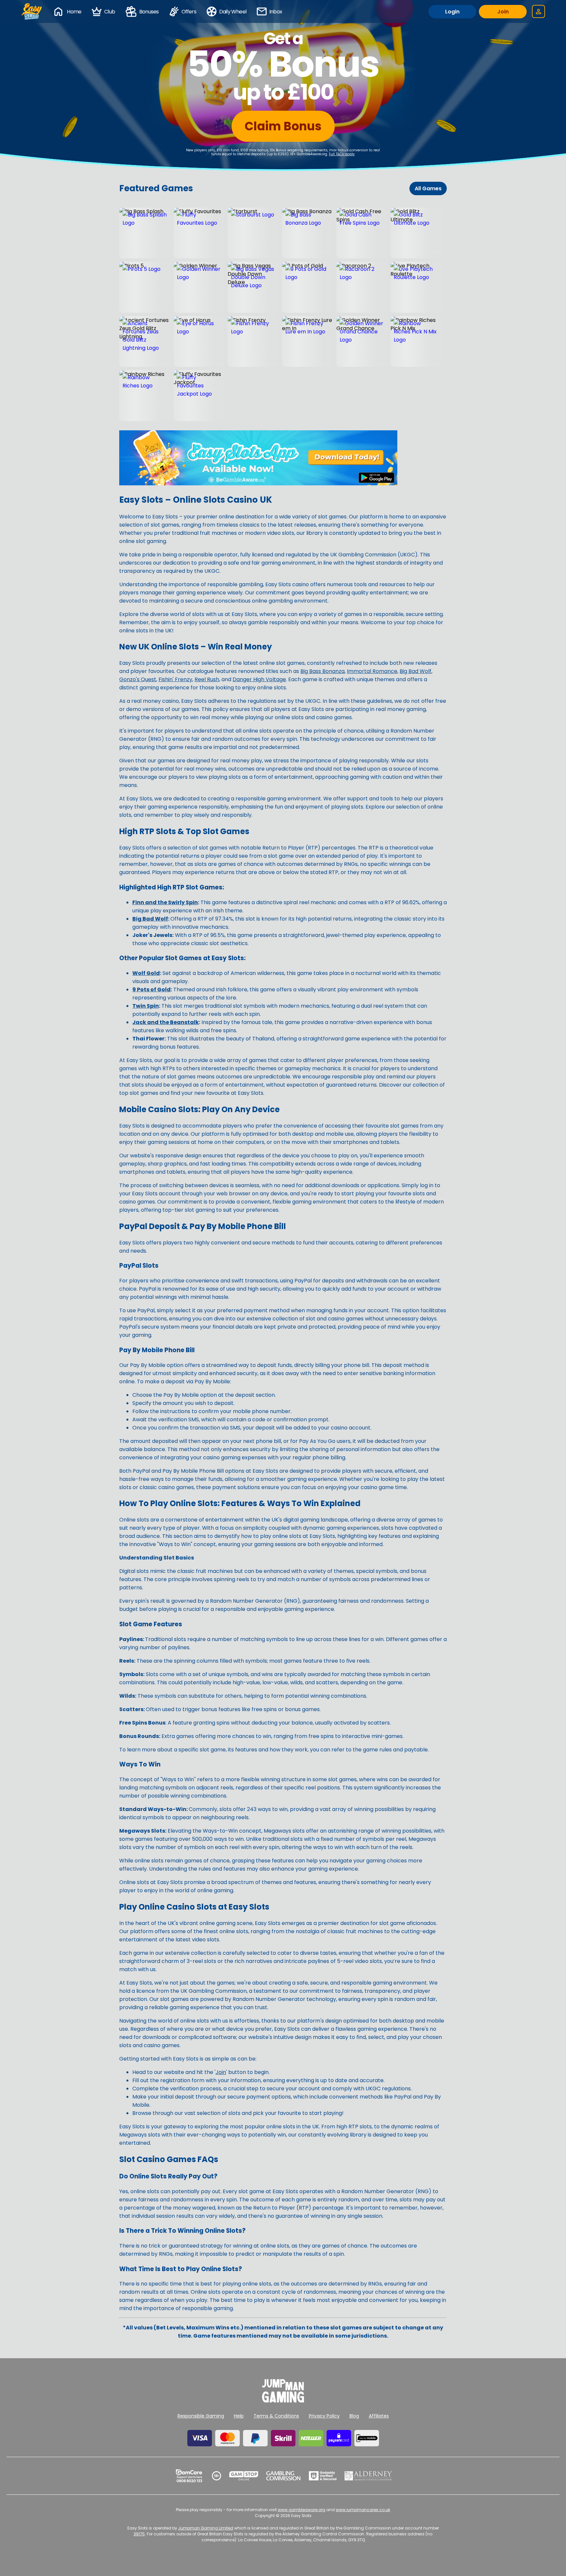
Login (452, 12)
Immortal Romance (372, 671)
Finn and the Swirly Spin (165, 902)
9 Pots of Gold (151, 989)
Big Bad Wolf (415, 671)
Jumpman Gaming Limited (206, 2528)
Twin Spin (146, 1006)
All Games (428, 188)
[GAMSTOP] (244, 2476)
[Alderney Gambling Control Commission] (368, 2476)
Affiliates (379, 2416)
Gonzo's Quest (138, 679)
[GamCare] (189, 2476)
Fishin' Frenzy (175, 679)
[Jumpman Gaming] (283, 2401)
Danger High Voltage (259, 679)
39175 (139, 2534)
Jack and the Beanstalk (166, 1022)
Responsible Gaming (201, 2416)
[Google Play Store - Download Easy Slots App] (258, 484)
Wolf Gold (146, 973)
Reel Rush (207, 679)
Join (503, 12)
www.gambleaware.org (302, 2510)
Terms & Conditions (276, 2416)
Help (239, 2416)
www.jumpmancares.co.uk (363, 2510)
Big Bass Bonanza (322, 671)
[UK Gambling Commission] (283, 2476)
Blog (354, 2416)
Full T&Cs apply (342, 154)
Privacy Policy (324, 2416)
